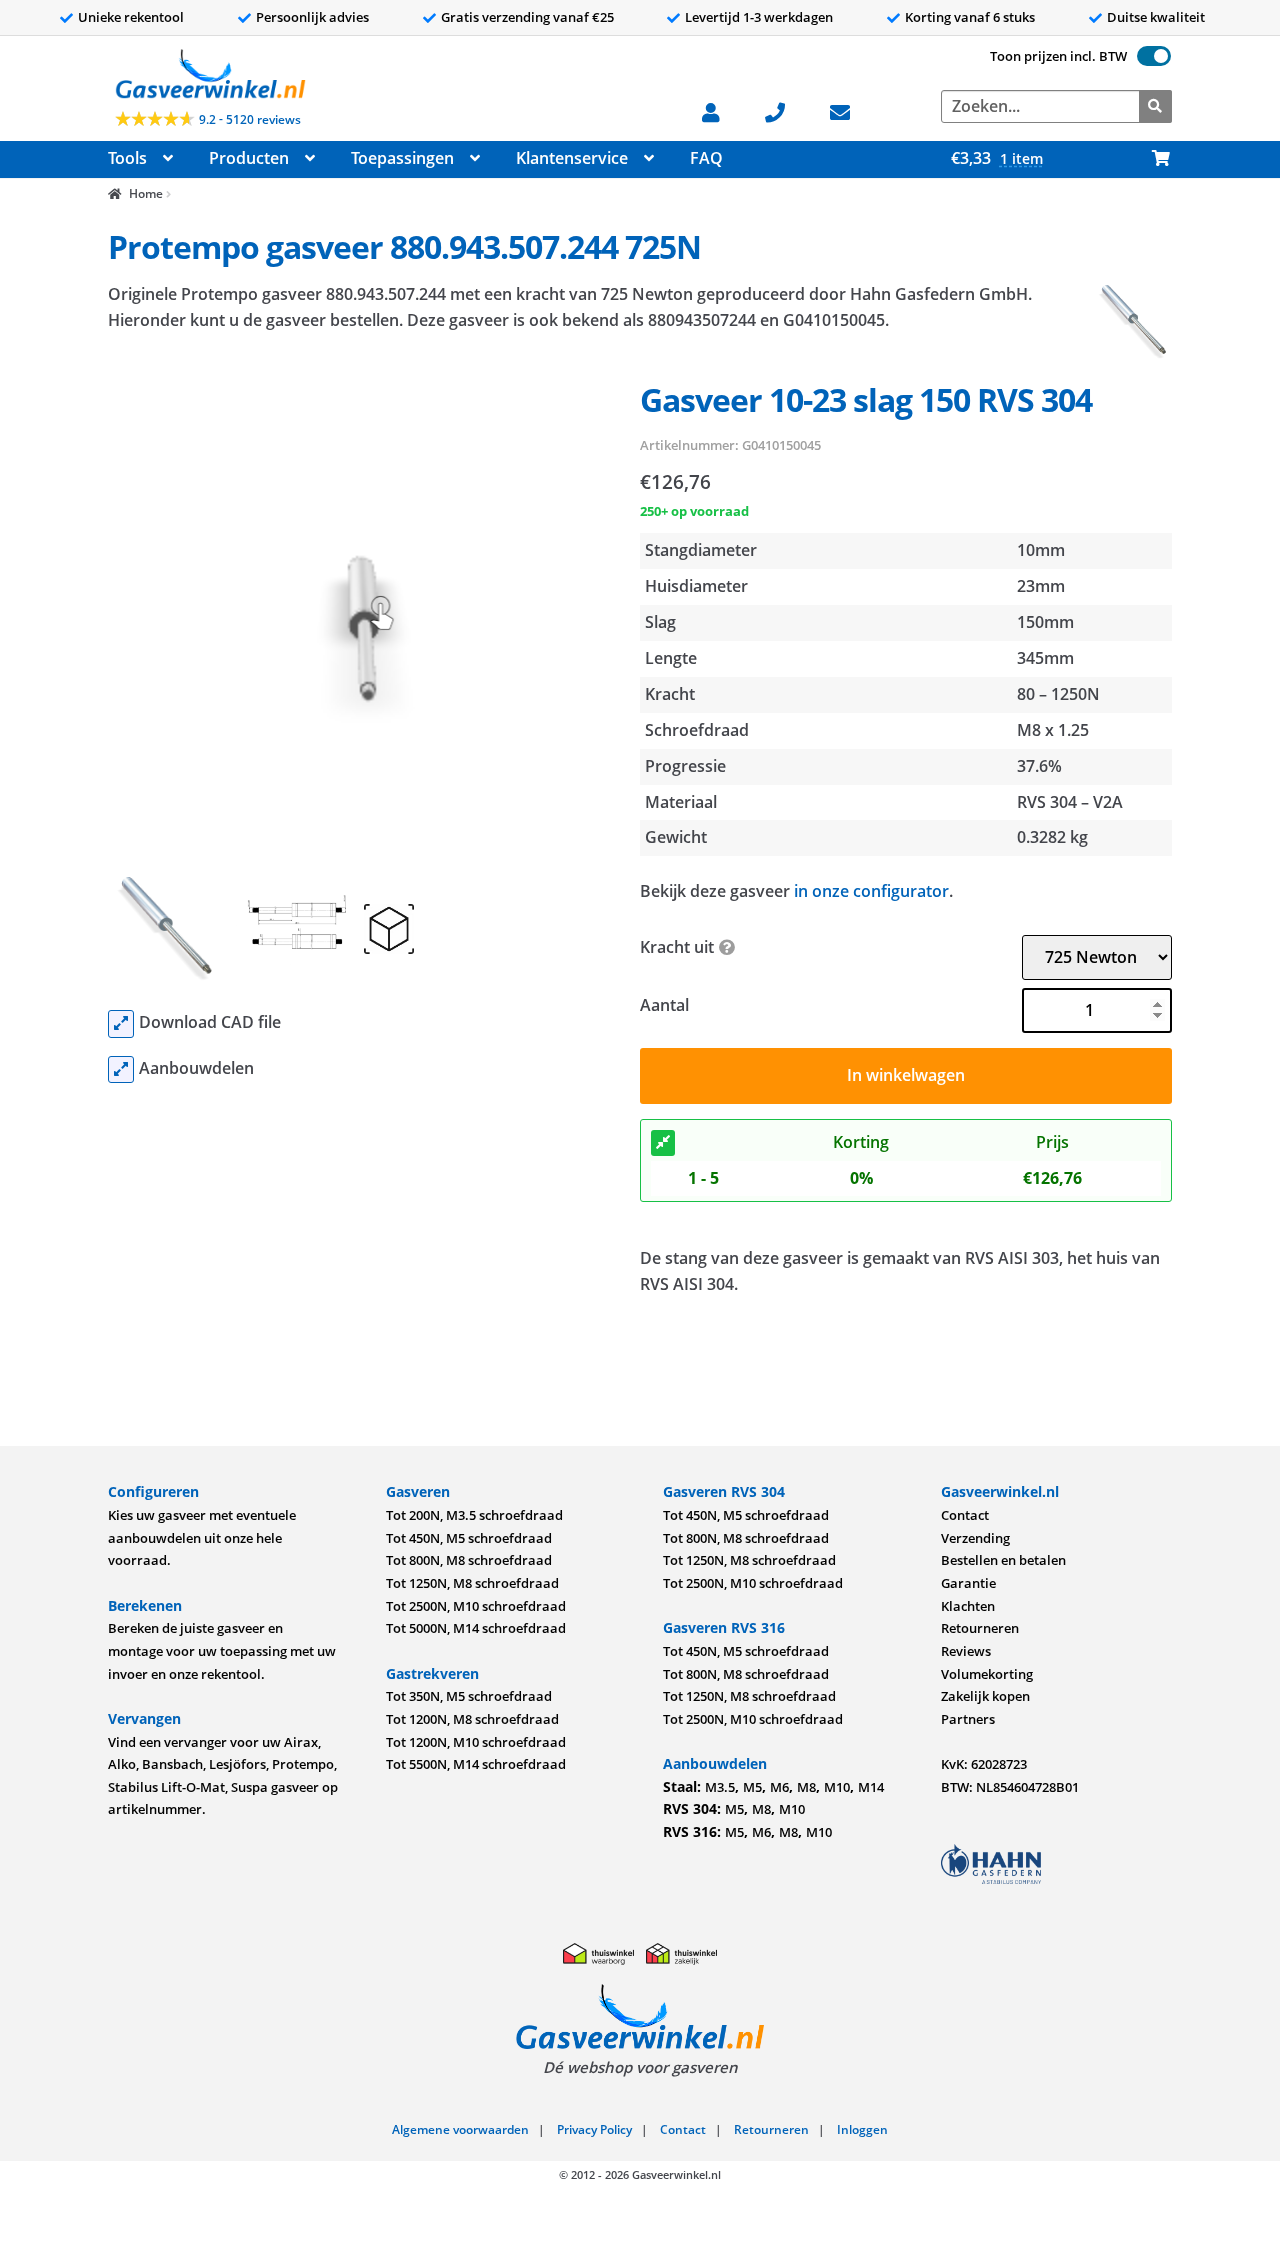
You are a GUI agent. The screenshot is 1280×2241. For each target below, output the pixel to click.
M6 (779, 1787)
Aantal (664, 1005)
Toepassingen (402, 158)
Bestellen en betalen (1003, 1560)
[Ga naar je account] (720, 110)
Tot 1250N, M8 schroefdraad (472, 1583)
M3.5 (720, 1787)
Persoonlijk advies (312, 17)
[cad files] (121, 1024)
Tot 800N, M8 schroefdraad (469, 1560)
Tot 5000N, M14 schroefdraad (476, 1628)
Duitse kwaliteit (1156, 17)
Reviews (966, 1651)
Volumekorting (987, 1674)
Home (145, 193)
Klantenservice (572, 158)
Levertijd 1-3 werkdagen (759, 17)
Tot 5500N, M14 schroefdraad (476, 1764)
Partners (968, 1719)
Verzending (975, 1538)
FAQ (706, 158)
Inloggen (862, 2129)
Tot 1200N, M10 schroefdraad (476, 1742)
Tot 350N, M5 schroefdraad (469, 1696)
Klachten (968, 1606)
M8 (806, 1787)
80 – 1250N (1058, 694)
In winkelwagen (906, 1075)
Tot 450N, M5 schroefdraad (469, 1538)
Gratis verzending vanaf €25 (527, 17)
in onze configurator (871, 891)
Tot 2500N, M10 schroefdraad (476, 1606)
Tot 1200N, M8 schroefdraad (472, 1719)
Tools (127, 158)
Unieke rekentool (131, 17)
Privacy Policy (594, 2129)
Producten (249, 158)
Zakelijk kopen (985, 1696)
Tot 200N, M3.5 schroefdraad (474, 1515)
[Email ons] (849, 110)
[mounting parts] (121, 1070)
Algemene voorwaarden (460, 2129)
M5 (752, 1787)
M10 (837, 1787)
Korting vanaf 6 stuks (970, 17)
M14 (871, 1787)
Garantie (968, 1583)
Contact (965, 1515)
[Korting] (663, 1143)
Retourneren (980, 1628)
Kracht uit (677, 947)
